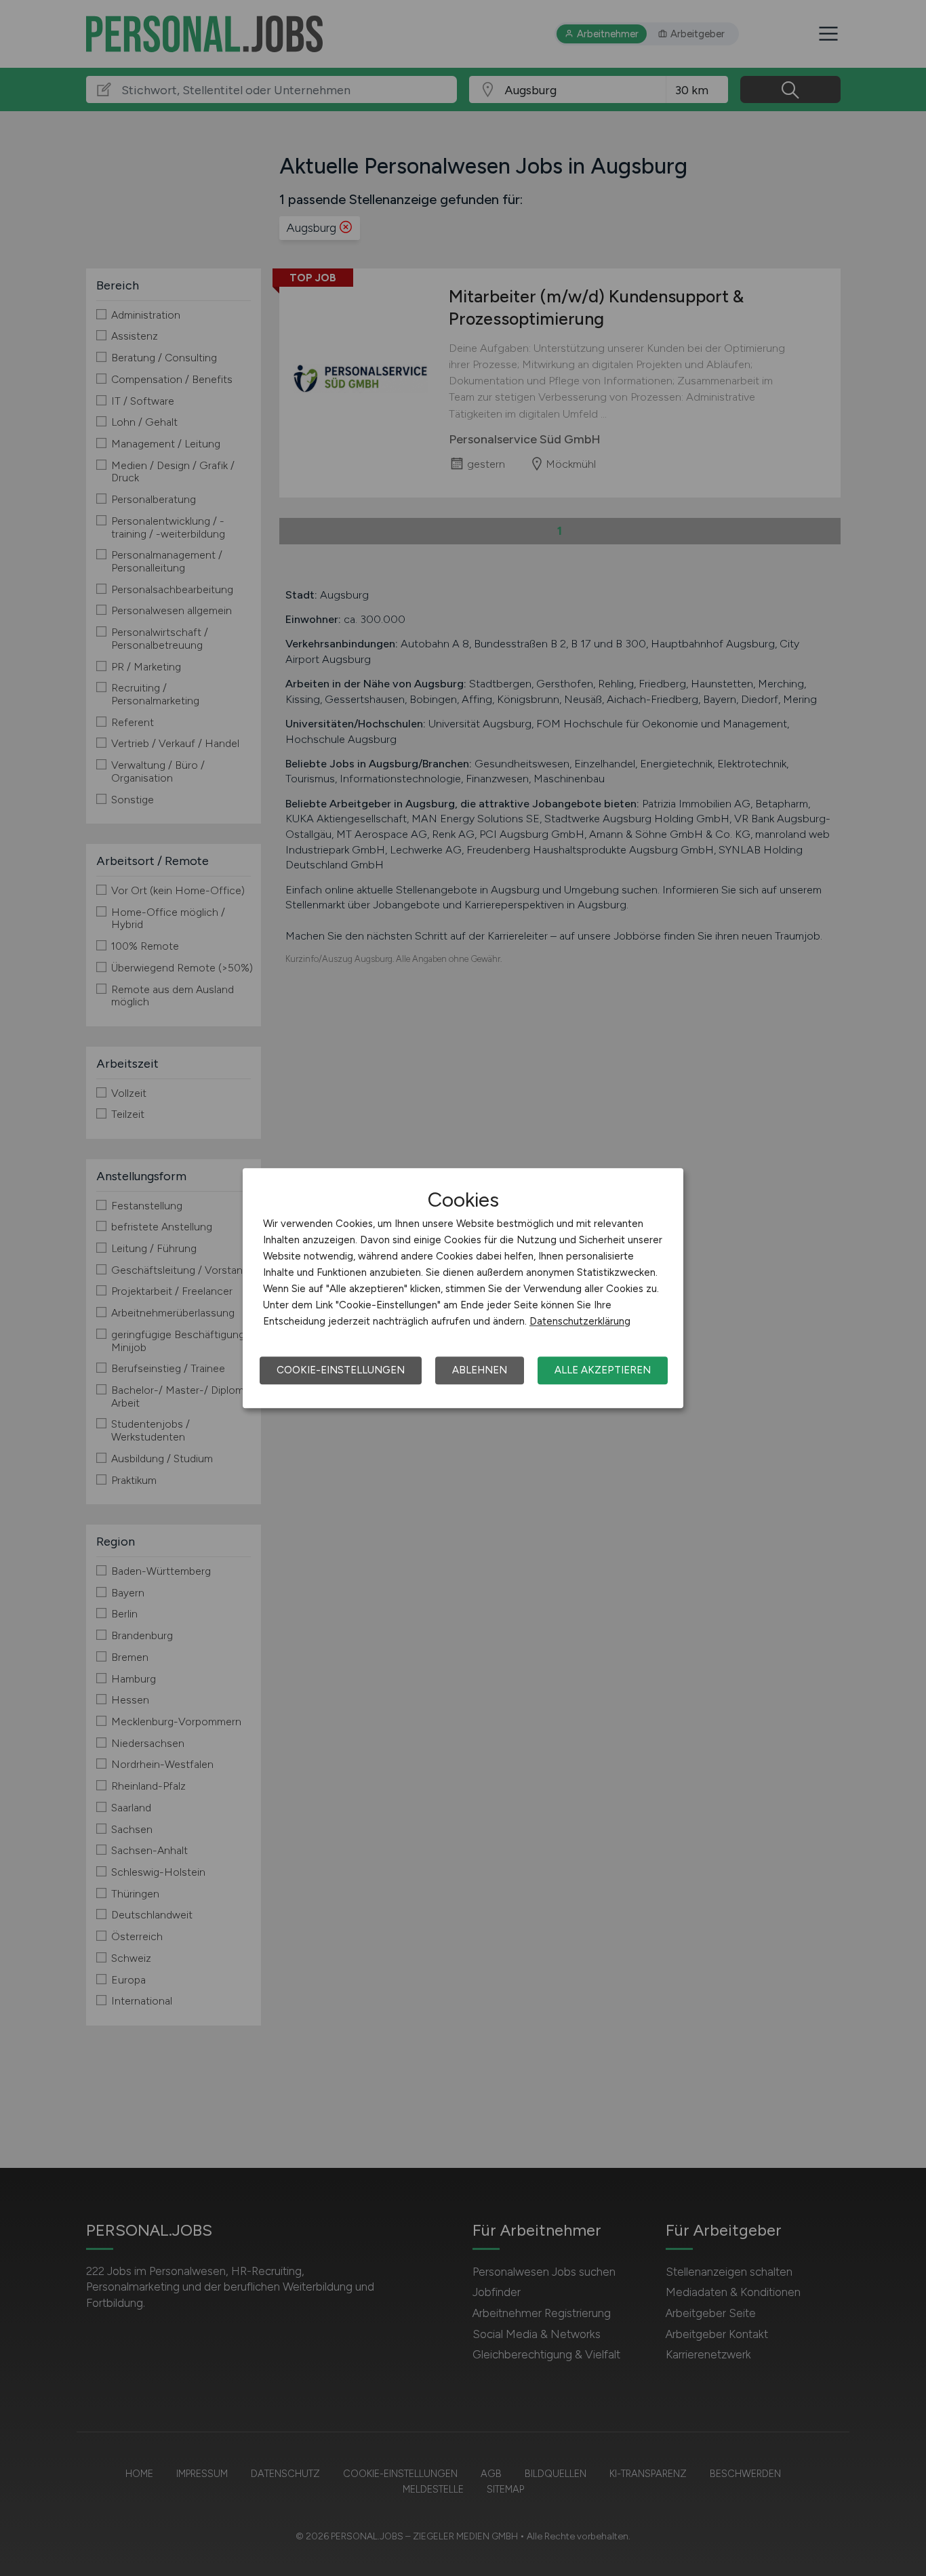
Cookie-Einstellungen (341, 1370)
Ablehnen (480, 1370)
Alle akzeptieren (603, 1370)
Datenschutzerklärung (580, 1321)
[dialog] (463, 1288)
